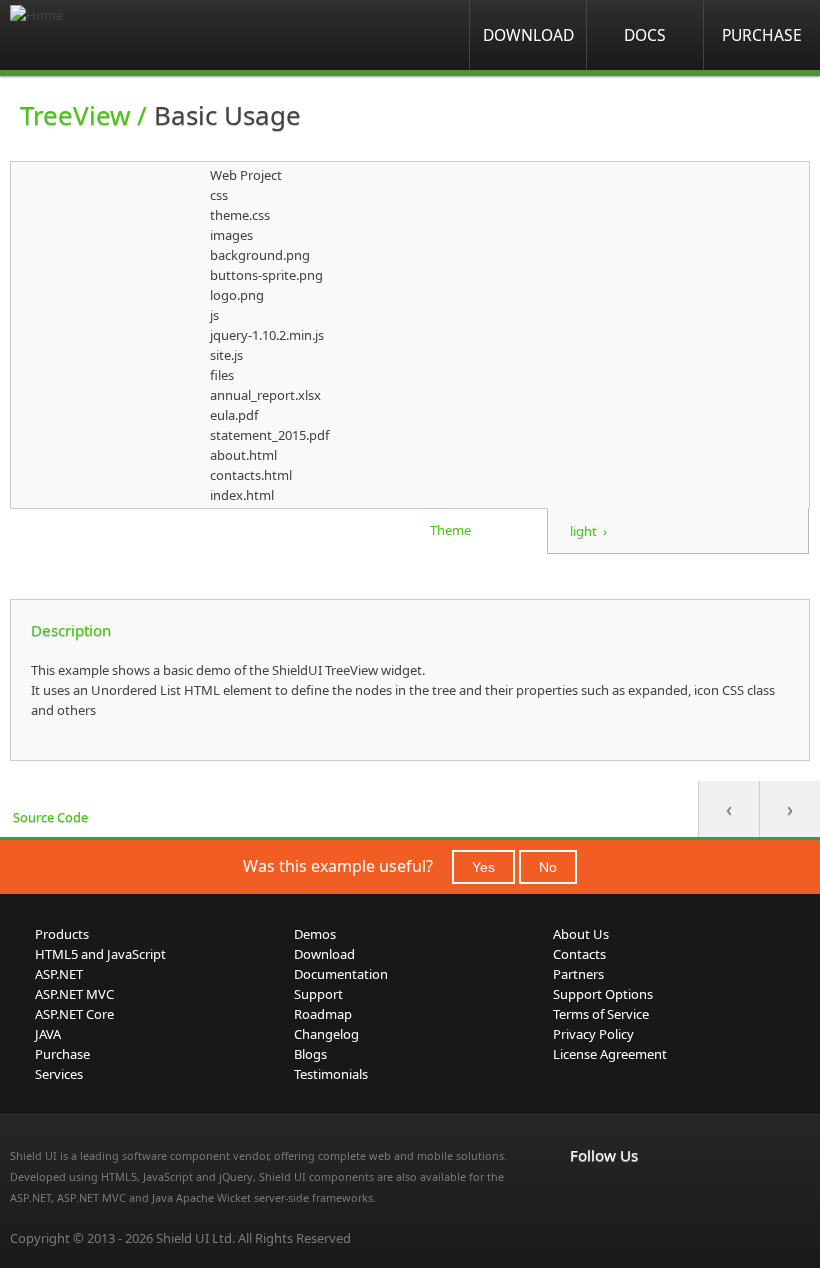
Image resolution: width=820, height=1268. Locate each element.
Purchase (762, 35)
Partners (578, 974)
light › (588, 531)
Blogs (310, 1054)
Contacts (579, 954)
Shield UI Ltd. (195, 1238)
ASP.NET (59, 974)
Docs (645, 35)
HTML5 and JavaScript (100, 954)
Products (62, 934)
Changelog (326, 1034)
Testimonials (331, 1074)
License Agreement (610, 1054)
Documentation (341, 974)
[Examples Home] (90, 35)
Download (528, 35)
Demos (315, 934)
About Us (581, 934)
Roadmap (323, 1014)
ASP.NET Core (74, 1014)
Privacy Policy (593, 1034)
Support (318, 994)
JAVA (48, 1034)
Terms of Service (601, 1014)
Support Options (603, 994)
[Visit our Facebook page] (582, 1197)
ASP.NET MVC (74, 994)
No (548, 867)
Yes (483, 867)
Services (59, 1074)
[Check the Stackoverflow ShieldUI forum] (626, 1197)
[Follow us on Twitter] (670, 1197)
